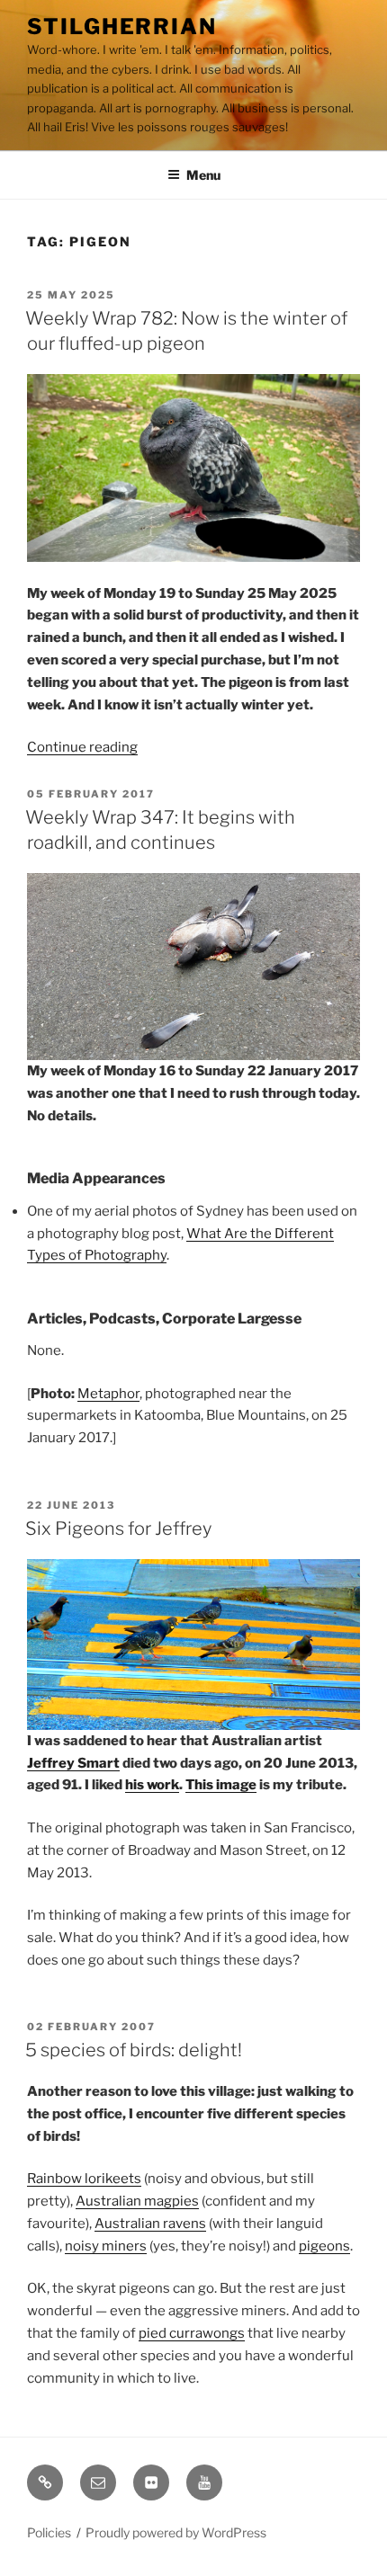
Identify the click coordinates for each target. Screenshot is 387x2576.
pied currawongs (192, 2333)
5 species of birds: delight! (134, 2050)
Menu (203, 175)
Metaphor (108, 1394)
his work (152, 1785)
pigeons (324, 2246)
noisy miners (106, 2246)
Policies (49, 2532)
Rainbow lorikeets (84, 2179)
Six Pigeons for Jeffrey (118, 1529)
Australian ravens (150, 2224)
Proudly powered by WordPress (176, 2532)
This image (221, 1785)
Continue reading (82, 747)
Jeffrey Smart (73, 1763)
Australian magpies (137, 2201)
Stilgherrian (122, 27)
